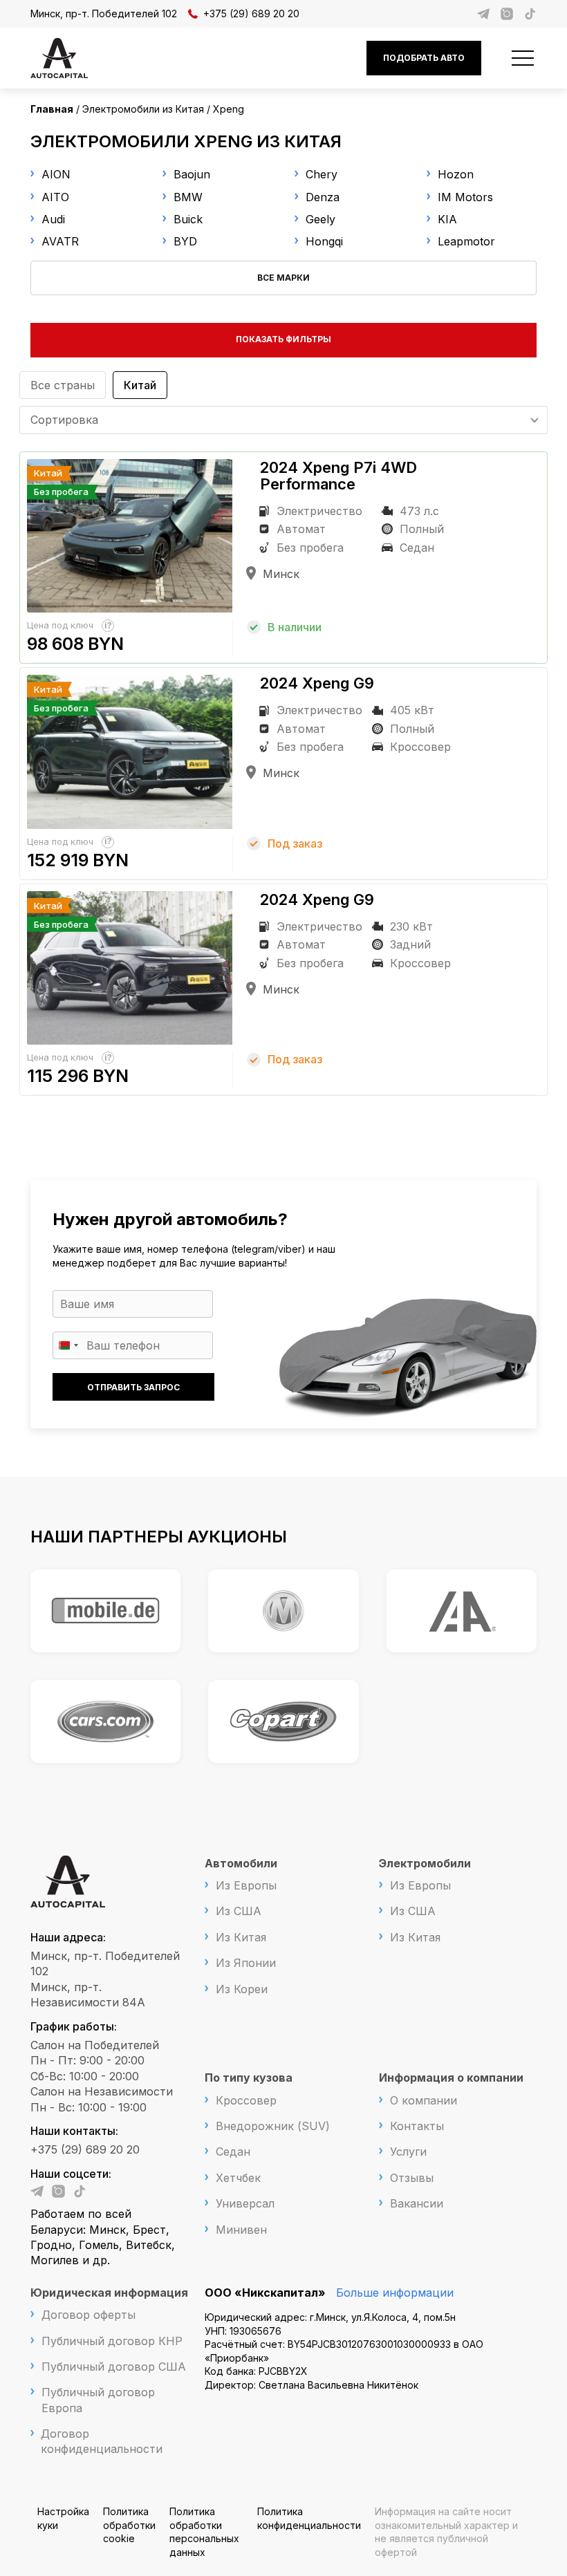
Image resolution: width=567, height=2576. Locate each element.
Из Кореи (242, 1989)
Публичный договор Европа (98, 2400)
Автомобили (241, 1863)
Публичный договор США (114, 2367)
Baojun (192, 174)
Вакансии (417, 2203)
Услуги (408, 2152)
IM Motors (465, 197)
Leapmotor (466, 241)
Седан (233, 2152)
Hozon (456, 174)
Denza (323, 197)
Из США (239, 1911)
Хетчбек (238, 2178)
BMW (188, 197)
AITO (55, 197)
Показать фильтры (283, 339)
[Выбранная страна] (68, 1345)
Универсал (245, 2203)
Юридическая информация (109, 2293)
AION (56, 174)
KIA (447, 219)
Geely (320, 219)
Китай (140, 385)
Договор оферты (89, 2315)
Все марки (283, 278)
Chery (322, 174)
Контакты (417, 2126)
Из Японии (246, 1963)
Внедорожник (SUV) (273, 2126)
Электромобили (425, 1863)
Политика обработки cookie (129, 2525)
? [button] (110, 625)
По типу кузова (249, 2078)
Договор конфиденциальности (102, 2441)
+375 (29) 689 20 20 (251, 13)
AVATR (60, 241)
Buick (188, 219)
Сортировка (64, 420)
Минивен (241, 2230)
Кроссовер (246, 2100)
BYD (185, 241)
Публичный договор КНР (112, 2341)
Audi (53, 219)
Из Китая (241, 1937)
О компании (424, 2100)
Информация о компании (451, 2078)
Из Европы (246, 1885)
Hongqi (324, 241)
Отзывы (412, 2178)
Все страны (63, 385)
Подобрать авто (424, 58)
